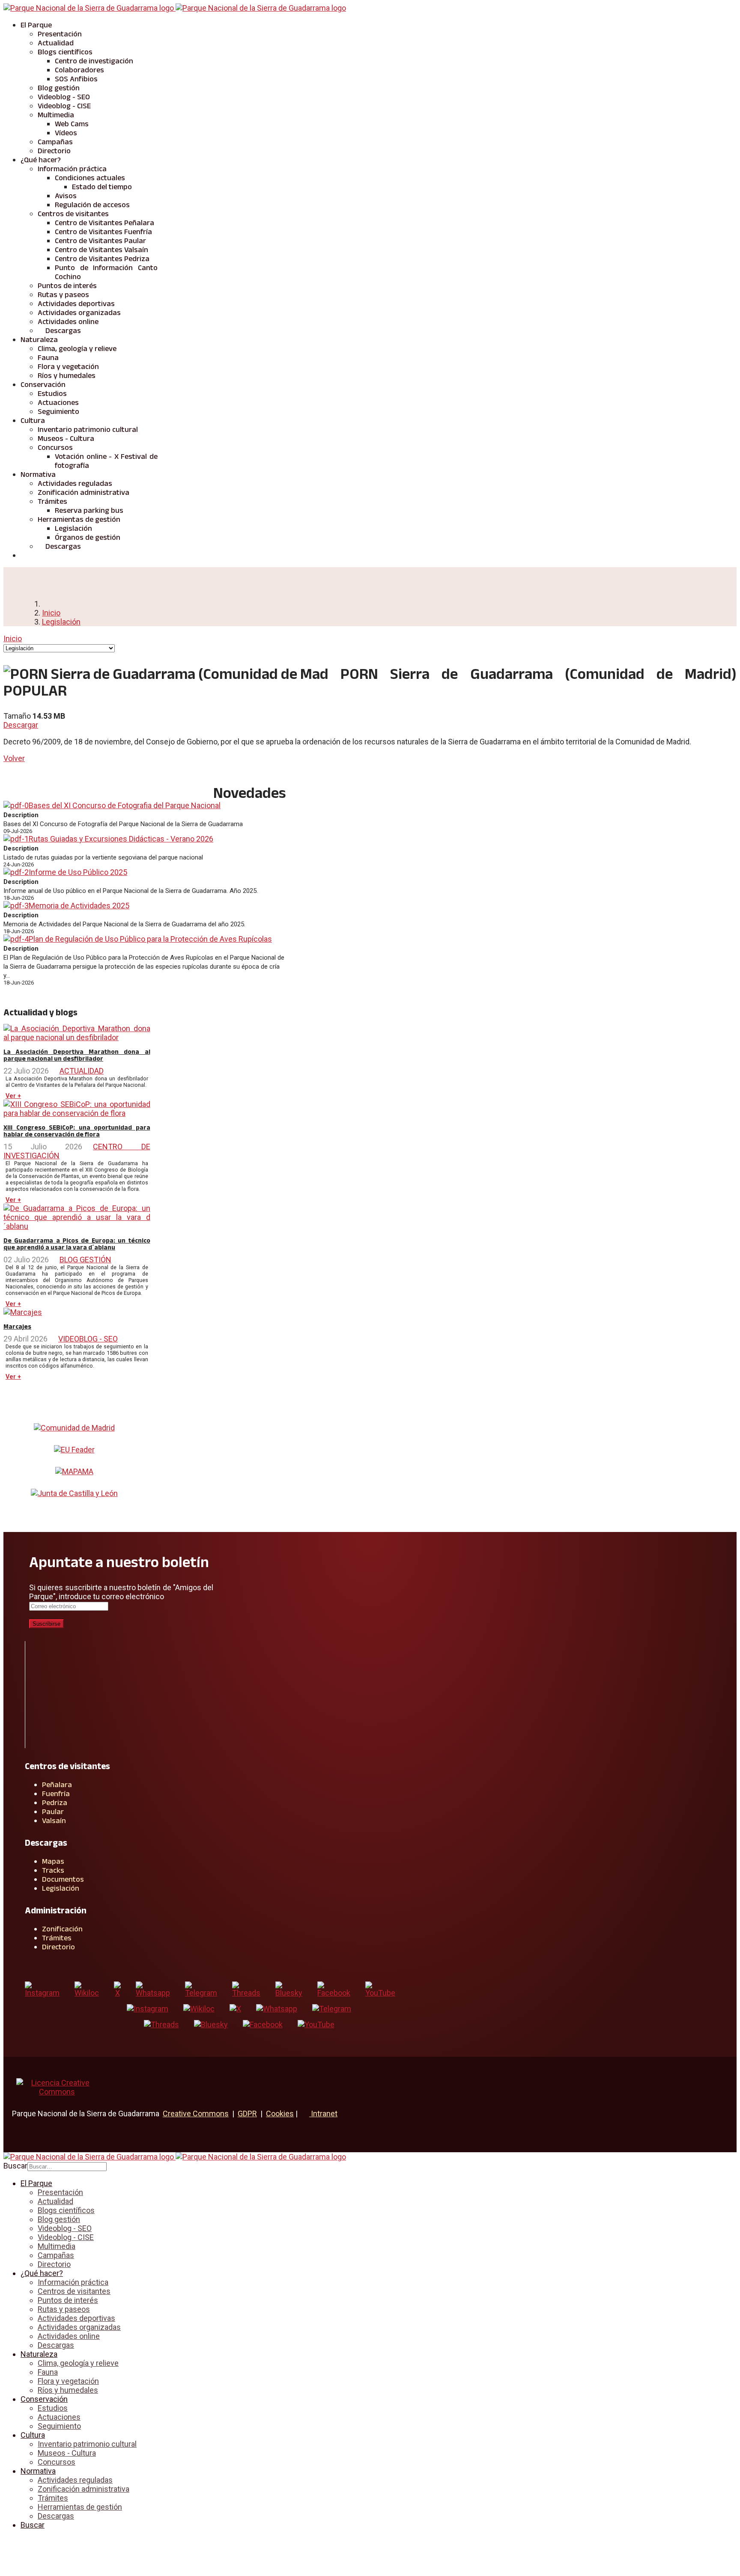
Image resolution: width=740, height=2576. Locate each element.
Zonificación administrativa (84, 492)
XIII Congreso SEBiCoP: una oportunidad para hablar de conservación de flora (77, 1131)
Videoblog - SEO (64, 97)
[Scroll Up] (6, 2542)
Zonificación (62, 1929)
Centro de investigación (94, 61)
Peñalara (57, 1785)
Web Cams (72, 124)
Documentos (63, 1879)
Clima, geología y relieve (77, 348)
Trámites (52, 501)
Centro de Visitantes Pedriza (102, 259)
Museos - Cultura (66, 438)
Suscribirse (46, 1624)
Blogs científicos (65, 52)
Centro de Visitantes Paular (100, 241)
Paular (53, 1812)
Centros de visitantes (73, 214)
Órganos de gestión (88, 537)
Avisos (66, 196)
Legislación (73, 528)
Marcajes (17, 1327)
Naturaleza (39, 339)
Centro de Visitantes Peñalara (104, 223)
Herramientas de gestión (79, 519)
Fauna (48, 357)
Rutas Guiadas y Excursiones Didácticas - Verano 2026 (121, 839)
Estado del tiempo (102, 187)
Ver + (13, 1096)
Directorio (54, 151)
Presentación (60, 34)
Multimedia (56, 115)
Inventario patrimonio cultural (88, 429)
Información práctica (72, 169)
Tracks (53, 1870)
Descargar (21, 725)
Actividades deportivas (76, 303)
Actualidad (56, 43)
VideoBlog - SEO (88, 1339)
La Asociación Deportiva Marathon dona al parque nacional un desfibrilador (77, 1055)
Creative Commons (196, 2113)
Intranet (323, 2113)
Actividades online (68, 321)
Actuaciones (58, 402)
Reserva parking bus (89, 510)
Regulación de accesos (92, 205)
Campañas (55, 142)
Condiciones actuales (90, 178)
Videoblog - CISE (64, 106)
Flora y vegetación (68, 366)
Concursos (55, 447)
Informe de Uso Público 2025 (78, 872)
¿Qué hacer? (41, 160)
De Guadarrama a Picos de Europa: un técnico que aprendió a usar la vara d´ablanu (77, 1244)
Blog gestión (59, 88)
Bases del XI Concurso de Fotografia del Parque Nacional (125, 805)
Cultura (33, 420)
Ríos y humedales (67, 375)
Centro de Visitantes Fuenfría (103, 232)
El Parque (36, 25)
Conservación (43, 384)
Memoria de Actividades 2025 (79, 906)
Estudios (52, 393)
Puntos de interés (67, 286)
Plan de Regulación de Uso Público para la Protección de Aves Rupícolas (150, 939)
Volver (14, 758)
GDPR (247, 2113)
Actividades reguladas (75, 483)
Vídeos (66, 133)
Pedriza (55, 1803)
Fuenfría (56, 1794)
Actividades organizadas (79, 312)
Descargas (62, 330)
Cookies (280, 2113)
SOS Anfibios (76, 79)
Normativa (38, 474)
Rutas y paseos (63, 294)
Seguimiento (58, 411)
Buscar (15, 2166)
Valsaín (54, 1820)
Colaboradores (79, 70)
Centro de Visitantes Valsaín (101, 250)
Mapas (53, 1861)
